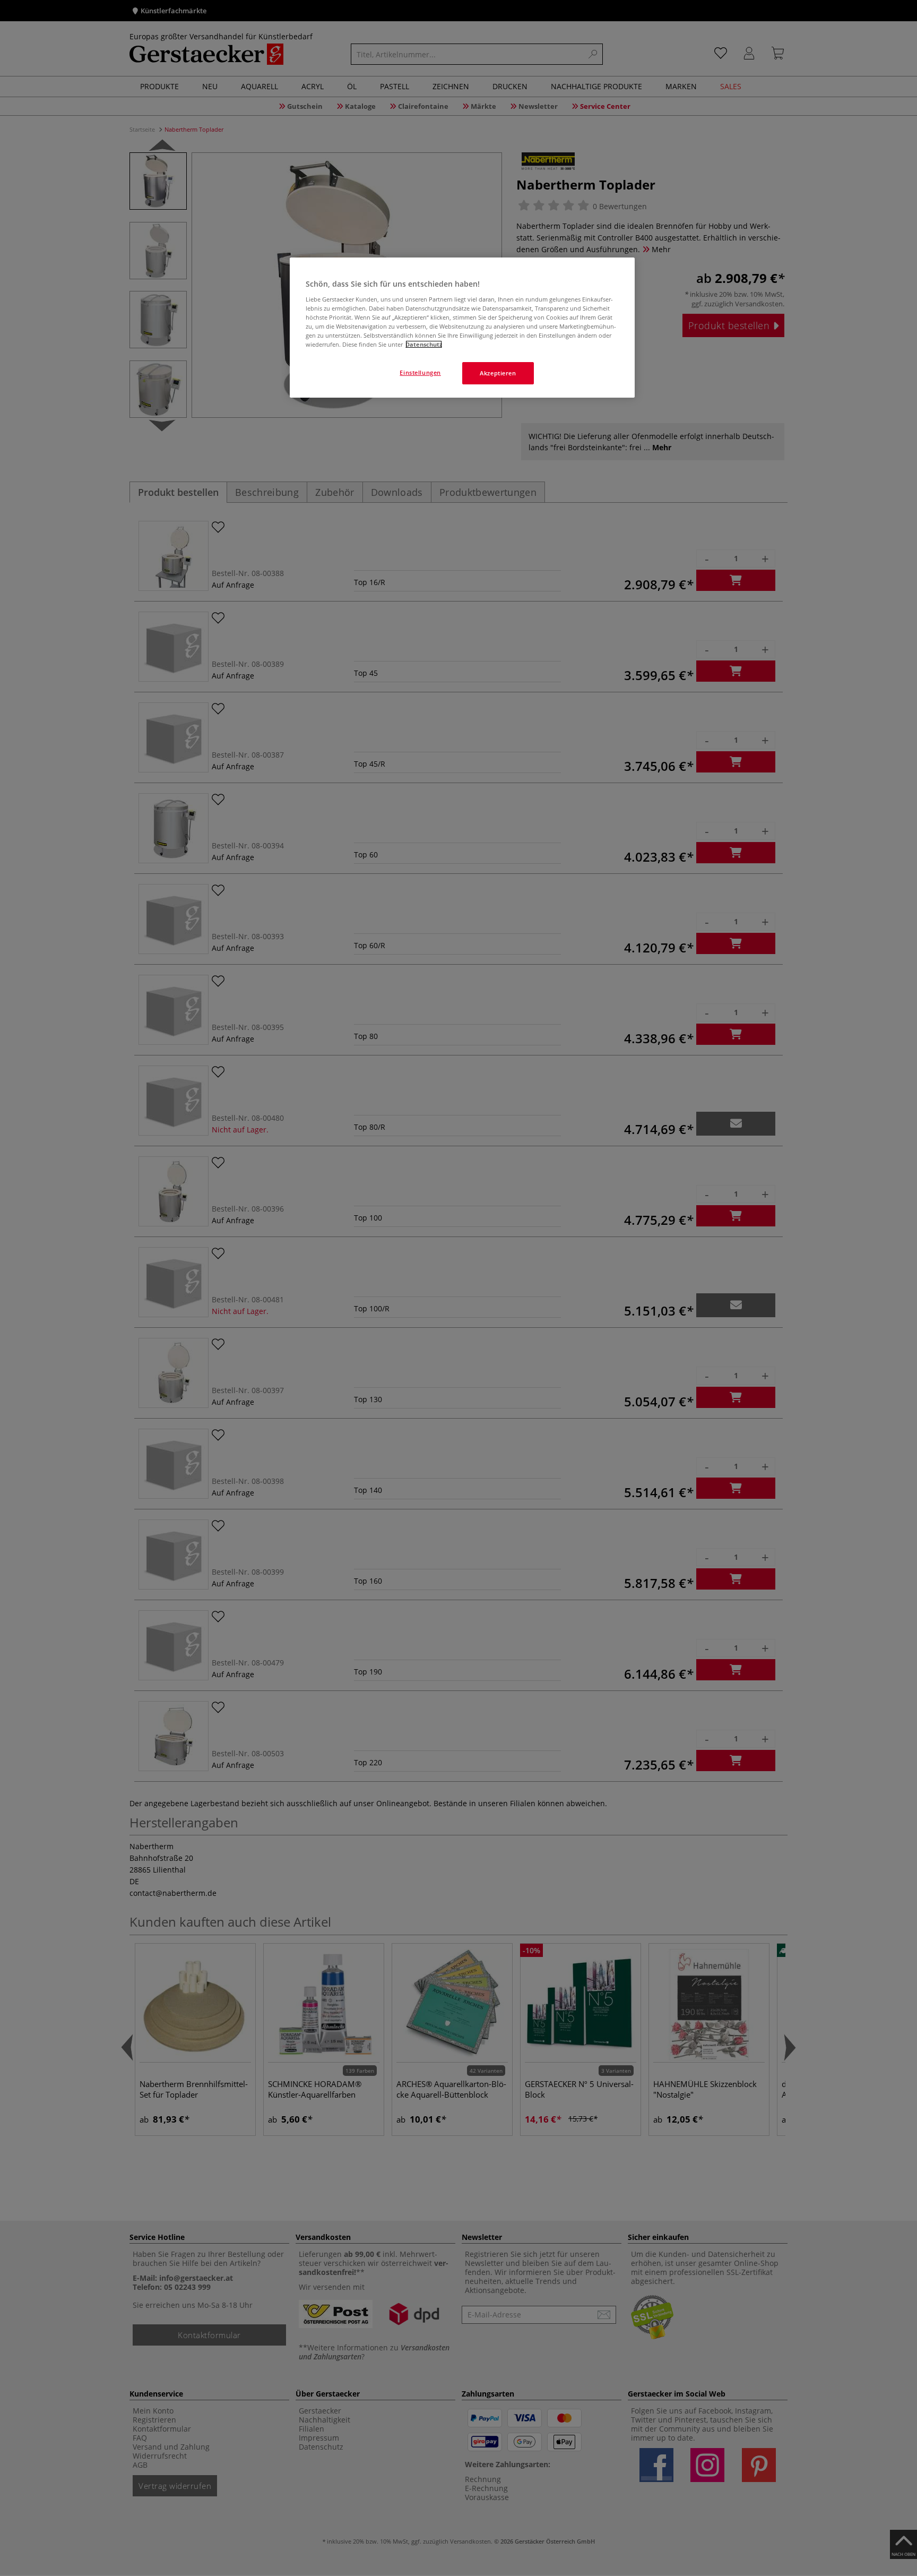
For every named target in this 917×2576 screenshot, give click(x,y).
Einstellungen (420, 372)
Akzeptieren (498, 373)
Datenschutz (424, 344)
